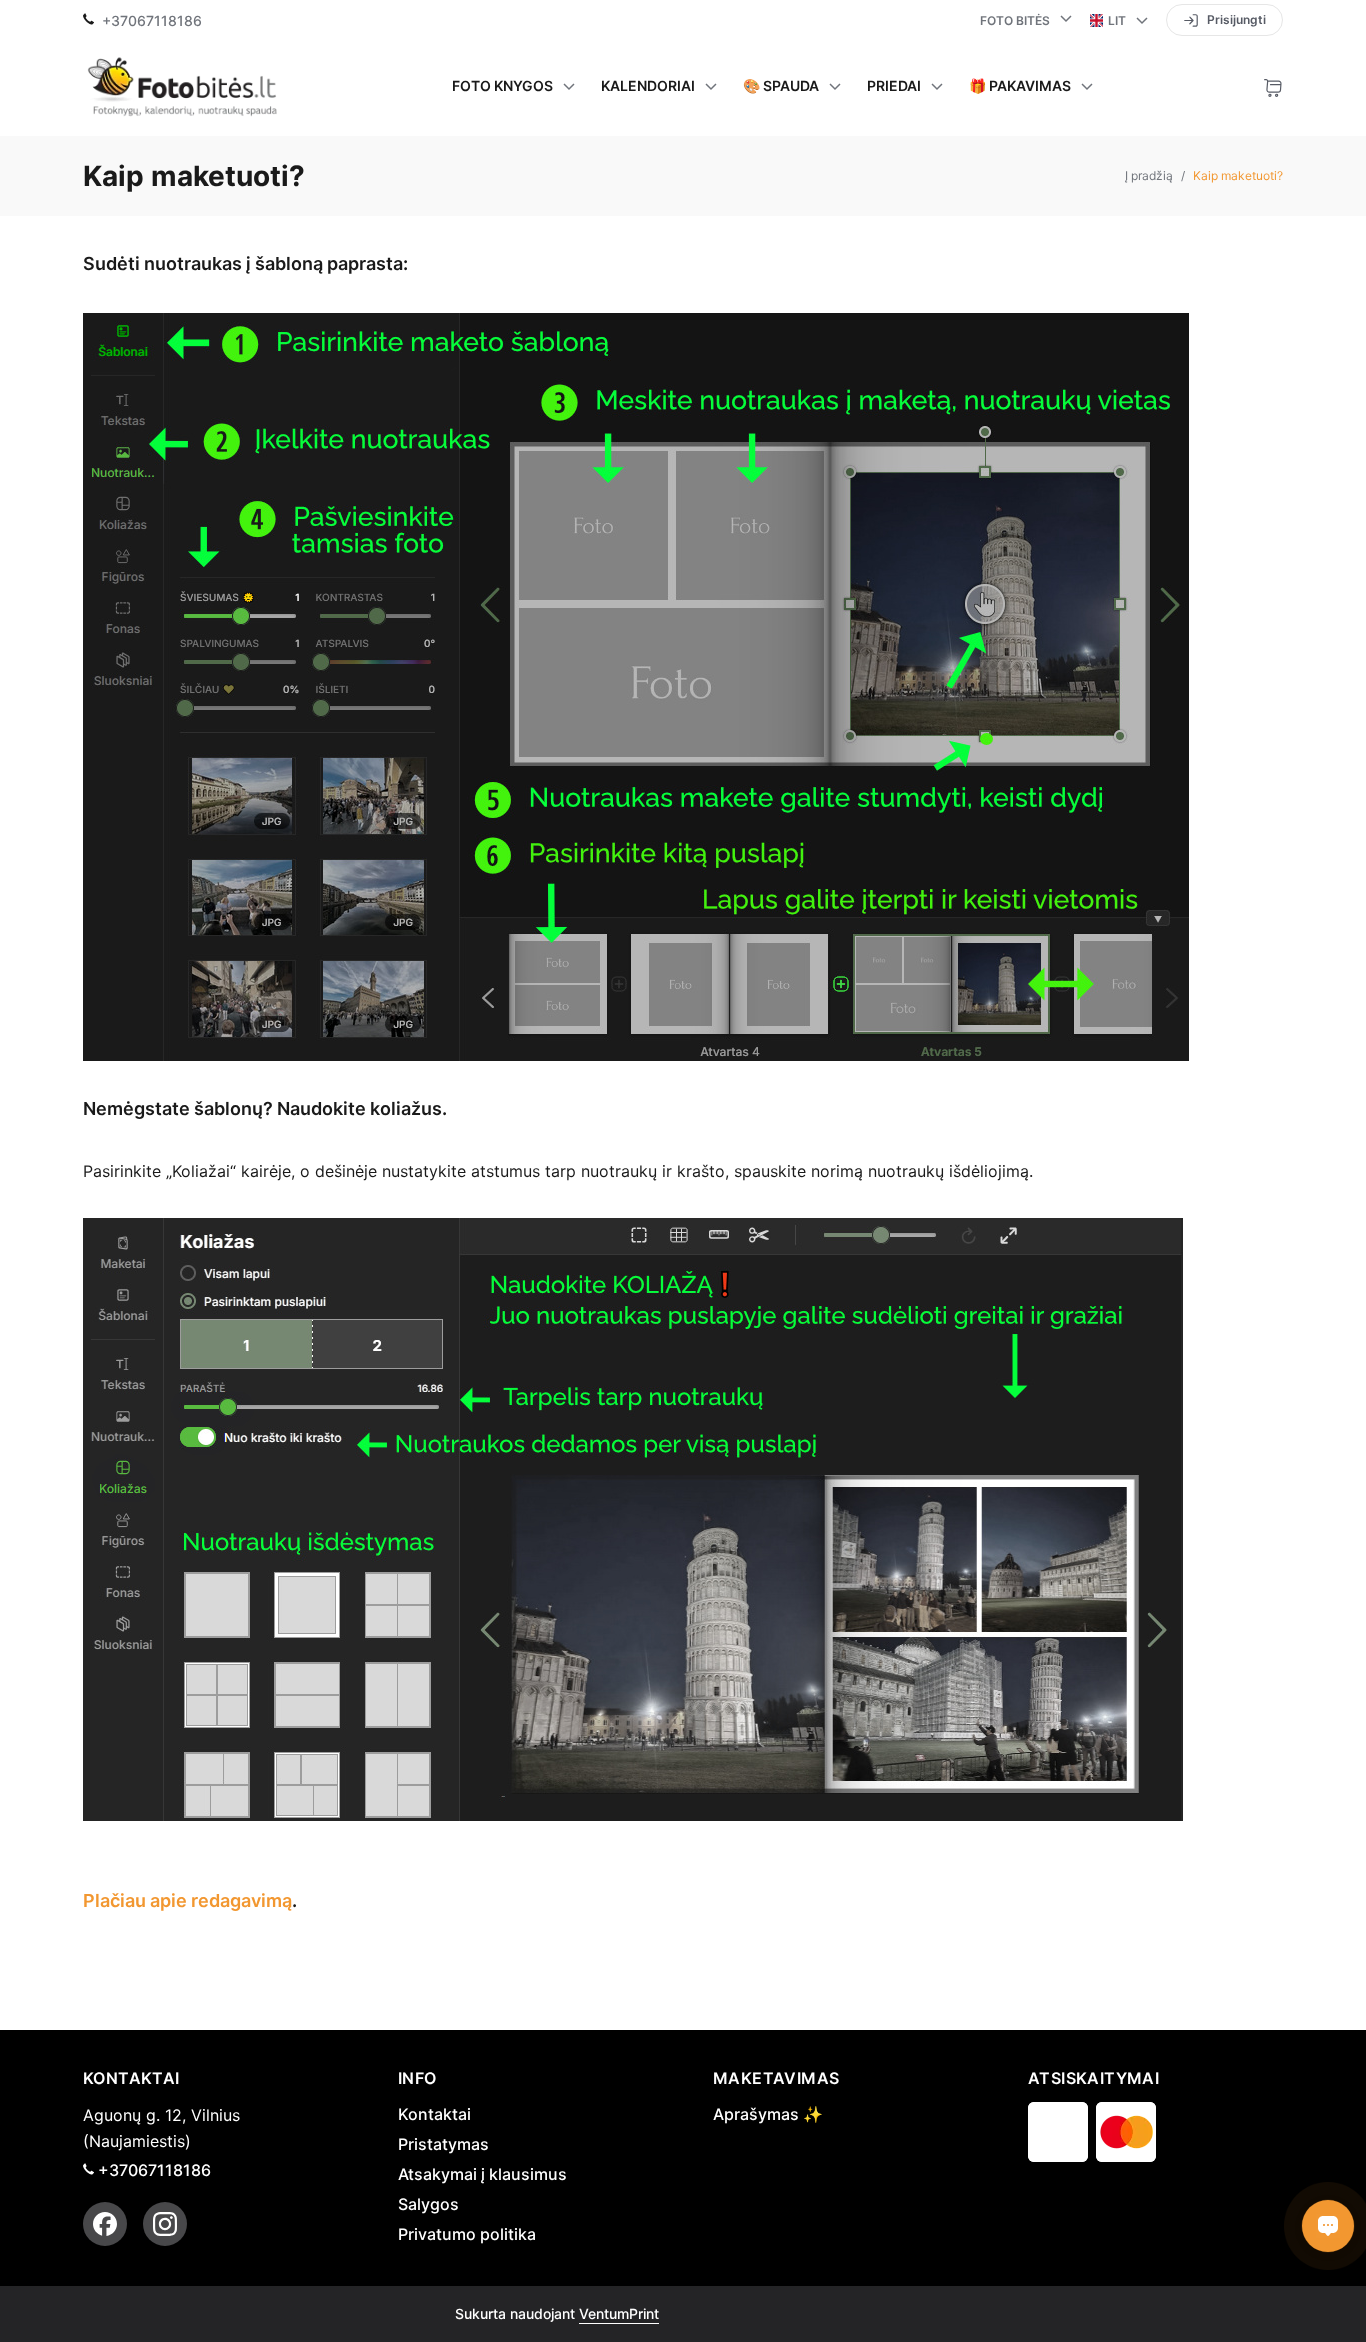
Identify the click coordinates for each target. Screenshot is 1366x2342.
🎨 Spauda (781, 86)
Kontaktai (434, 2114)
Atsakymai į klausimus (482, 2174)
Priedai (894, 86)
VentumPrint (619, 2313)
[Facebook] (105, 2224)
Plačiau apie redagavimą (187, 1900)
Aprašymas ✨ (768, 2114)
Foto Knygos (502, 86)
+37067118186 (152, 21)
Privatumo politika (467, 2234)
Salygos (428, 2204)
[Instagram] (165, 2224)
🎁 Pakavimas (1020, 86)
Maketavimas (776, 2078)
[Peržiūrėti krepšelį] (1273, 86)
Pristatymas (443, 2144)
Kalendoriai (648, 86)
